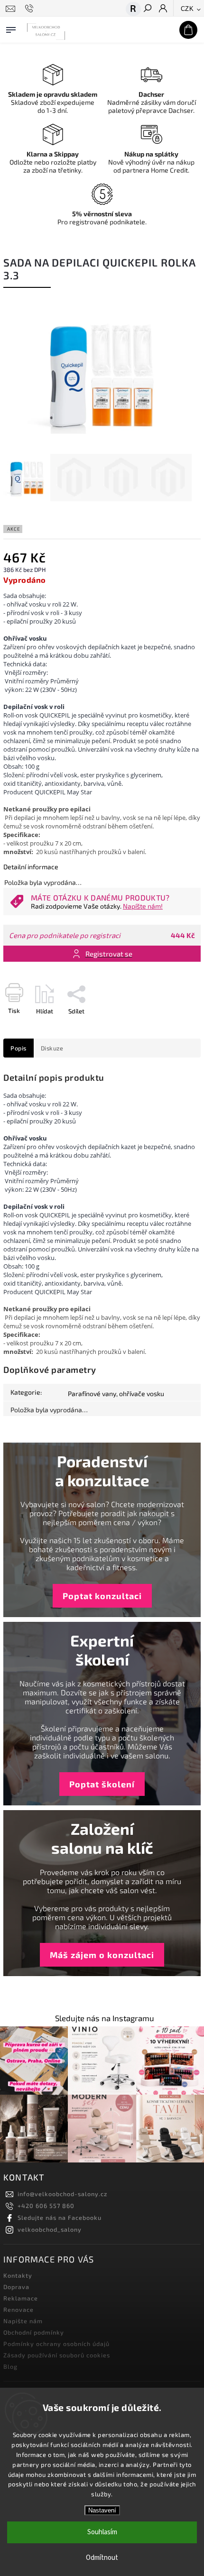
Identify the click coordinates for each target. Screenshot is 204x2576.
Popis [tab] (19, 1048)
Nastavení (102, 2510)
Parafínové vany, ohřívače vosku (116, 1394)
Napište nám (23, 2321)
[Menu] (11, 28)
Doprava (16, 2287)
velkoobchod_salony (50, 2229)
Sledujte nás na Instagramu (105, 2018)
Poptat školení (102, 1784)
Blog (10, 2366)
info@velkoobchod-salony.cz (62, 2194)
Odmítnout (102, 2558)
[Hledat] (147, 9)
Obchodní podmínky (34, 2332)
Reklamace (21, 2298)
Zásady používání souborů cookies (57, 2355)
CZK (187, 9)
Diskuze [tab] (52, 1048)
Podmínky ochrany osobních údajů (56, 2344)
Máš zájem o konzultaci (102, 1955)
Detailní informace (31, 867)
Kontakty (18, 2275)
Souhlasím (102, 2532)
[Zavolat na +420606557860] (31, 9)
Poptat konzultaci (102, 1596)
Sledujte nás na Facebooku (60, 2217)
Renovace (19, 2309)
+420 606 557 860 (46, 2206)
